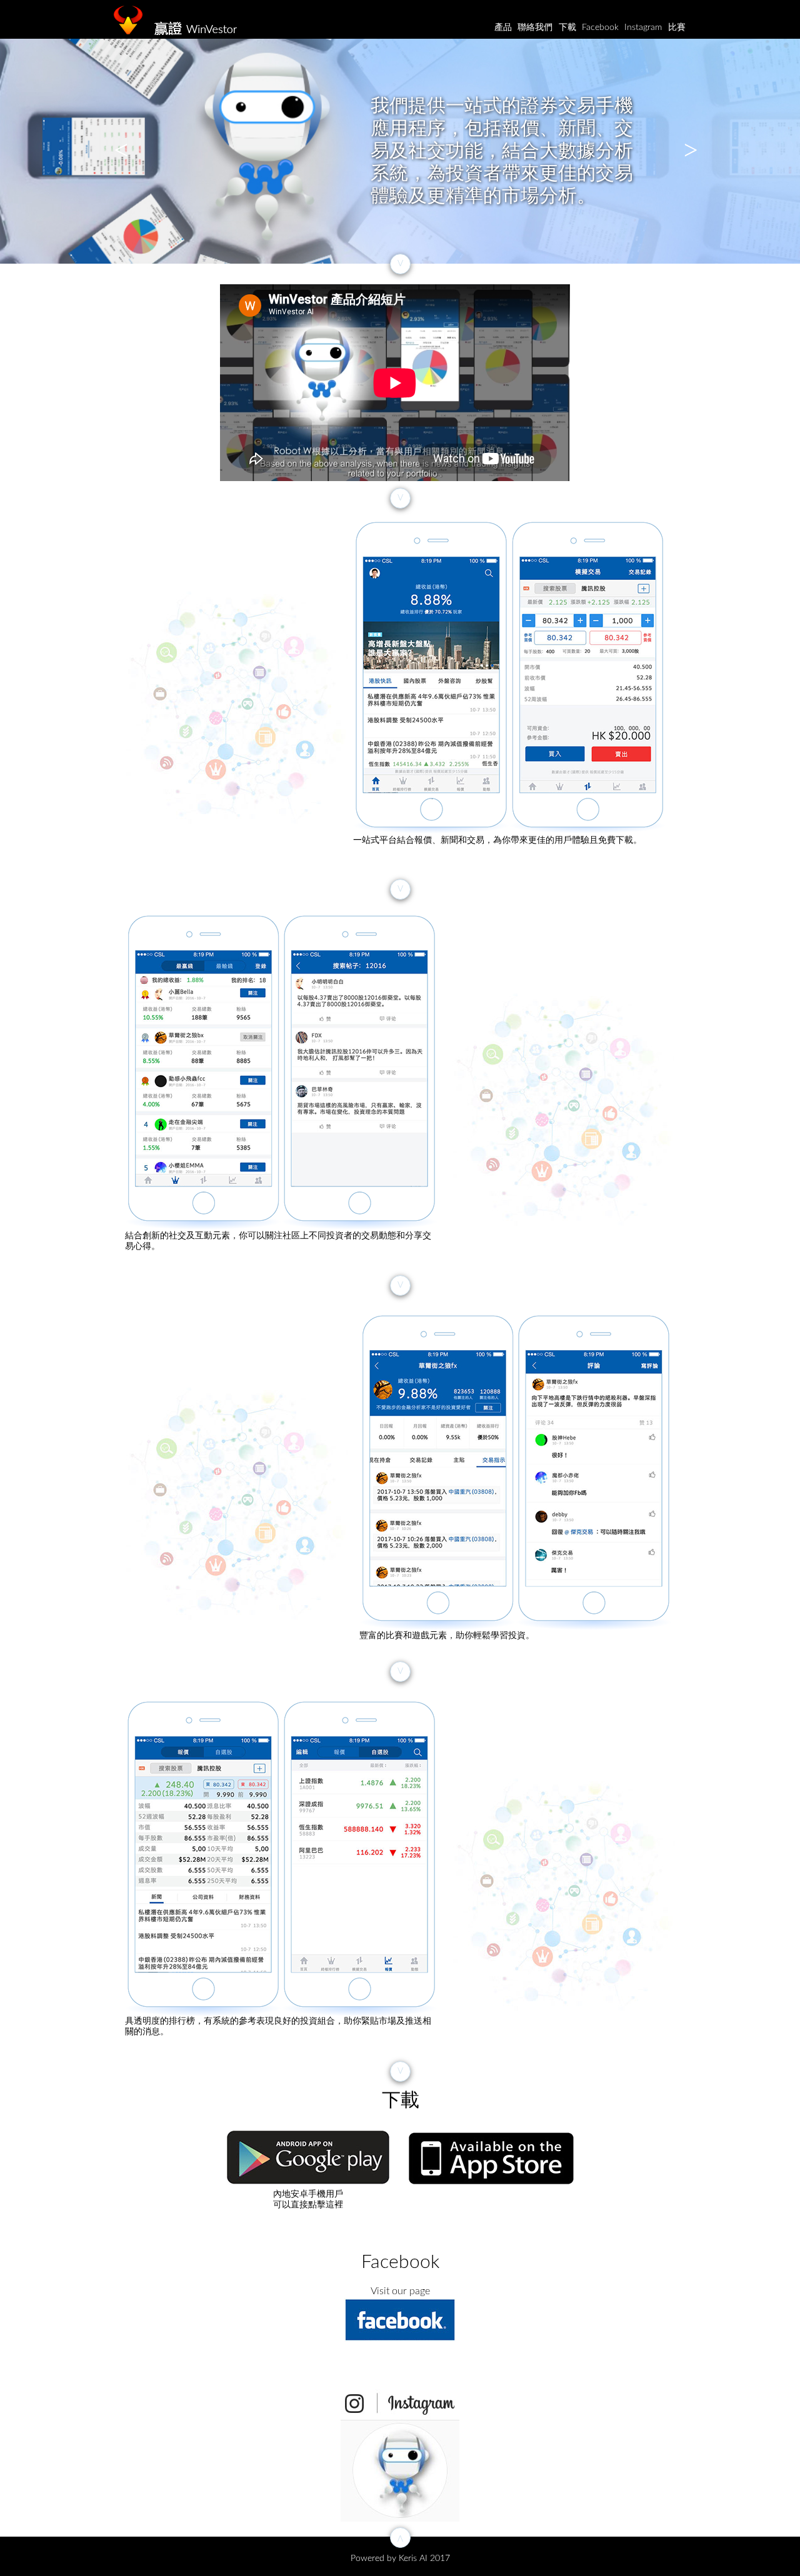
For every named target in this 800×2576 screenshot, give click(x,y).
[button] (116, 151)
